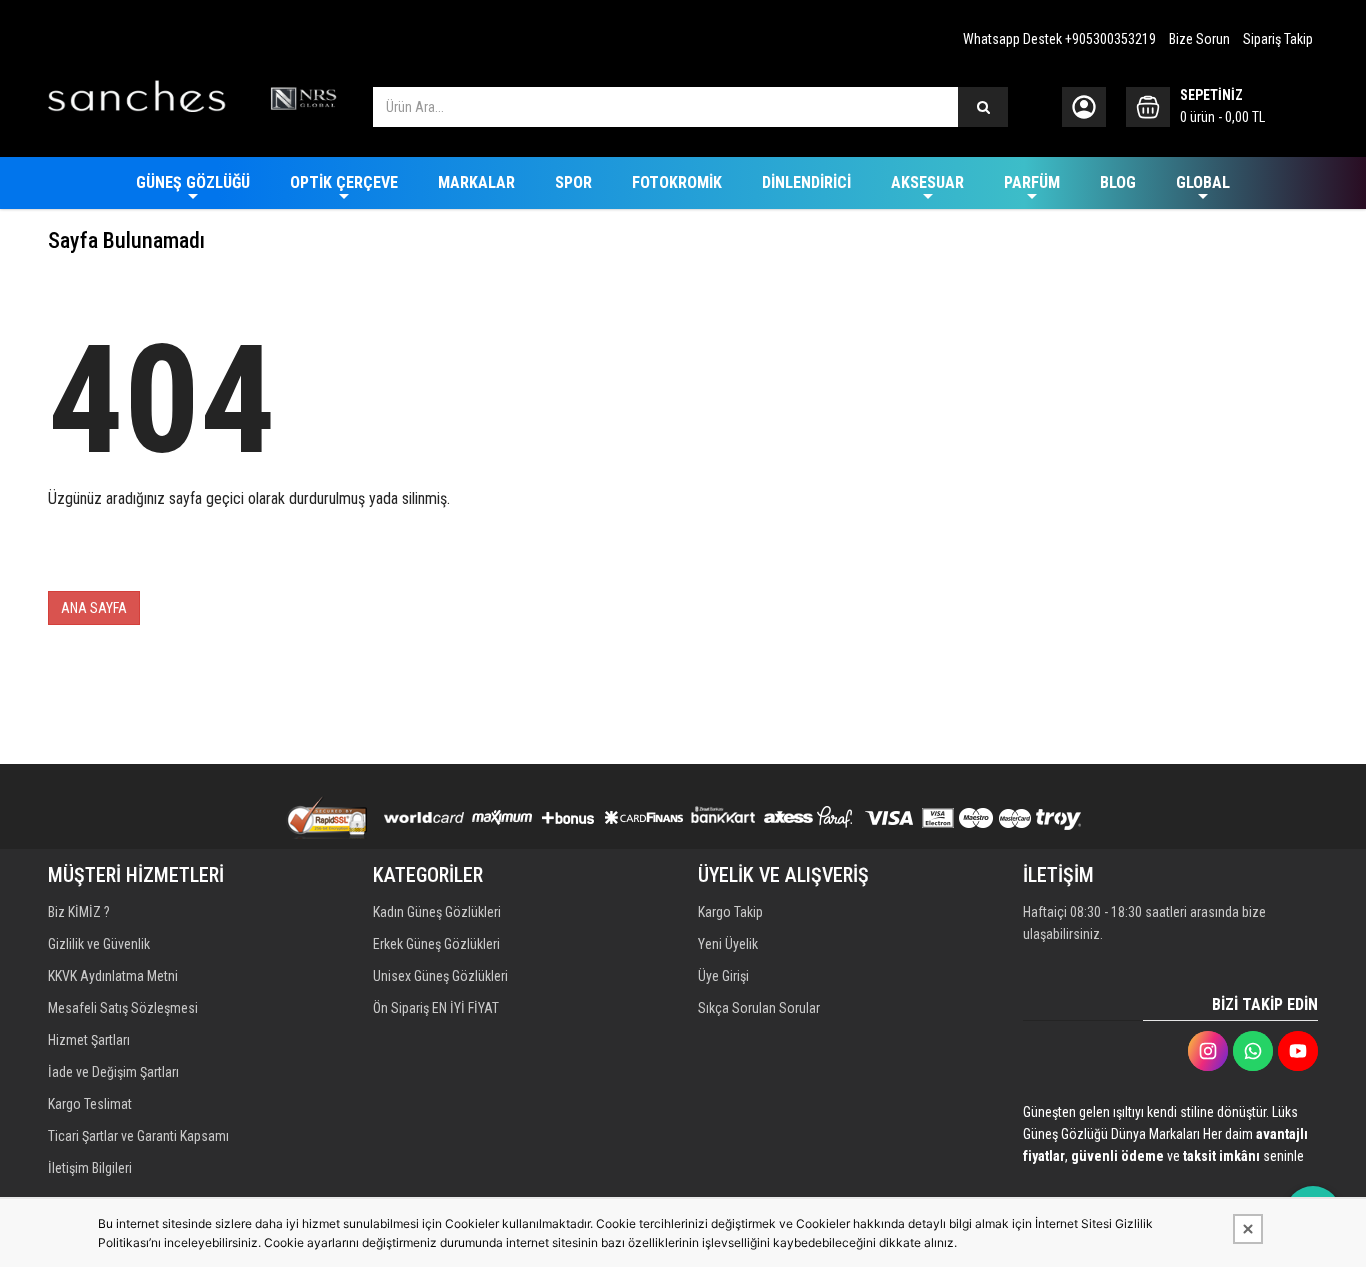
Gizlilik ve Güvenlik (99, 944)
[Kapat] (1248, 1229)
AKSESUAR (927, 182)
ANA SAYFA (94, 608)
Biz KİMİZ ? (79, 912)
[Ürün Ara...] (983, 107)
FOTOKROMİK (677, 182)
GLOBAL (1203, 182)
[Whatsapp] (1253, 1051)
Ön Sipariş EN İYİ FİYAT (436, 1008)
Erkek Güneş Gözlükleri (436, 944)
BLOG (1118, 182)
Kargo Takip (730, 912)
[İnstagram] (1208, 1051)
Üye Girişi (723, 976)
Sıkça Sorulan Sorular (759, 1008)
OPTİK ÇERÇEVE (344, 182)
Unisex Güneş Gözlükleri (440, 976)
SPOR (573, 182)
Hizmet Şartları (89, 1040)
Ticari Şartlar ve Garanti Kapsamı (138, 1136)
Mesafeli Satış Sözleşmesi (123, 1008)
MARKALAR (476, 182)
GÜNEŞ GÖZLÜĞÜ (193, 182)
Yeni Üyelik (728, 944)
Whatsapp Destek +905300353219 (1059, 39)
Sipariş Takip (1278, 39)
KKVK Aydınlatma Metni (113, 976)
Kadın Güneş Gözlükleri (437, 912)
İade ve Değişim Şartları (113, 1072)
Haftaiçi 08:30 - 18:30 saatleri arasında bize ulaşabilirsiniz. (1144, 923)
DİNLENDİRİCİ (806, 182)
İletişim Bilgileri (90, 1168)
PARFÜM (1032, 182)
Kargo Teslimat (90, 1104)
